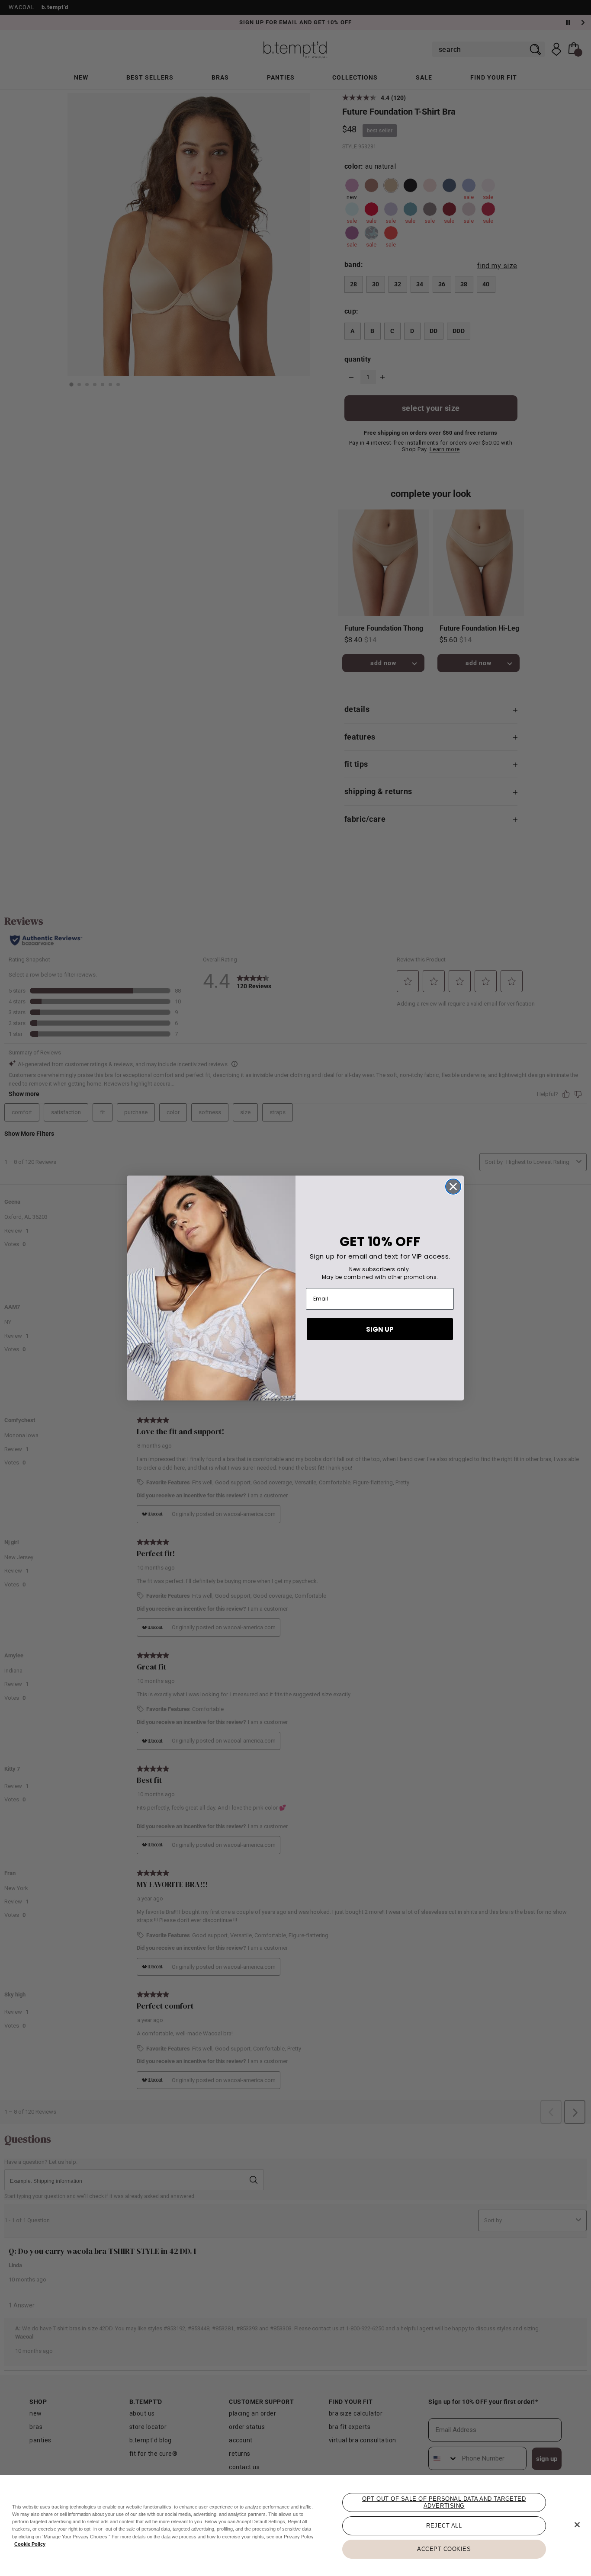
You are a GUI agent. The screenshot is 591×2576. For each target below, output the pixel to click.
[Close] (577, 2525)
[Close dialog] (453, 1187)
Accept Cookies (444, 2549)
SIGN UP (380, 1329)
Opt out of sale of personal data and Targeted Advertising (444, 2502)
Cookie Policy (30, 2544)
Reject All (444, 2526)
